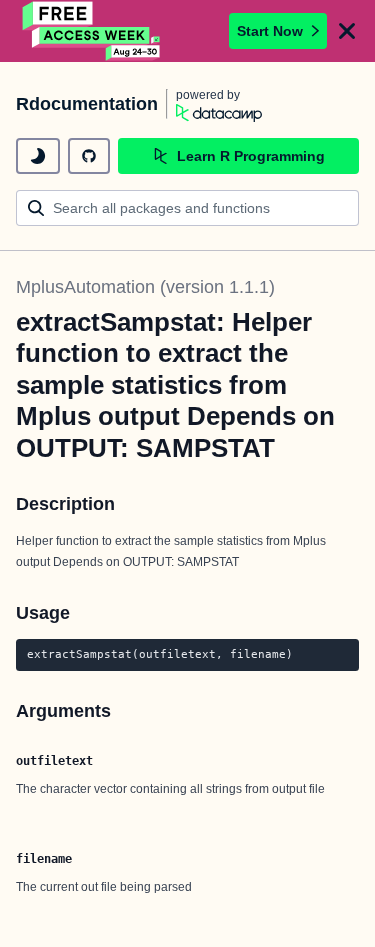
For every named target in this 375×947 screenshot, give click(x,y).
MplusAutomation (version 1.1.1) (145, 287)
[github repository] (89, 156)
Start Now (270, 31)
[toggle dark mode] (38, 156)
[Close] (347, 31)
